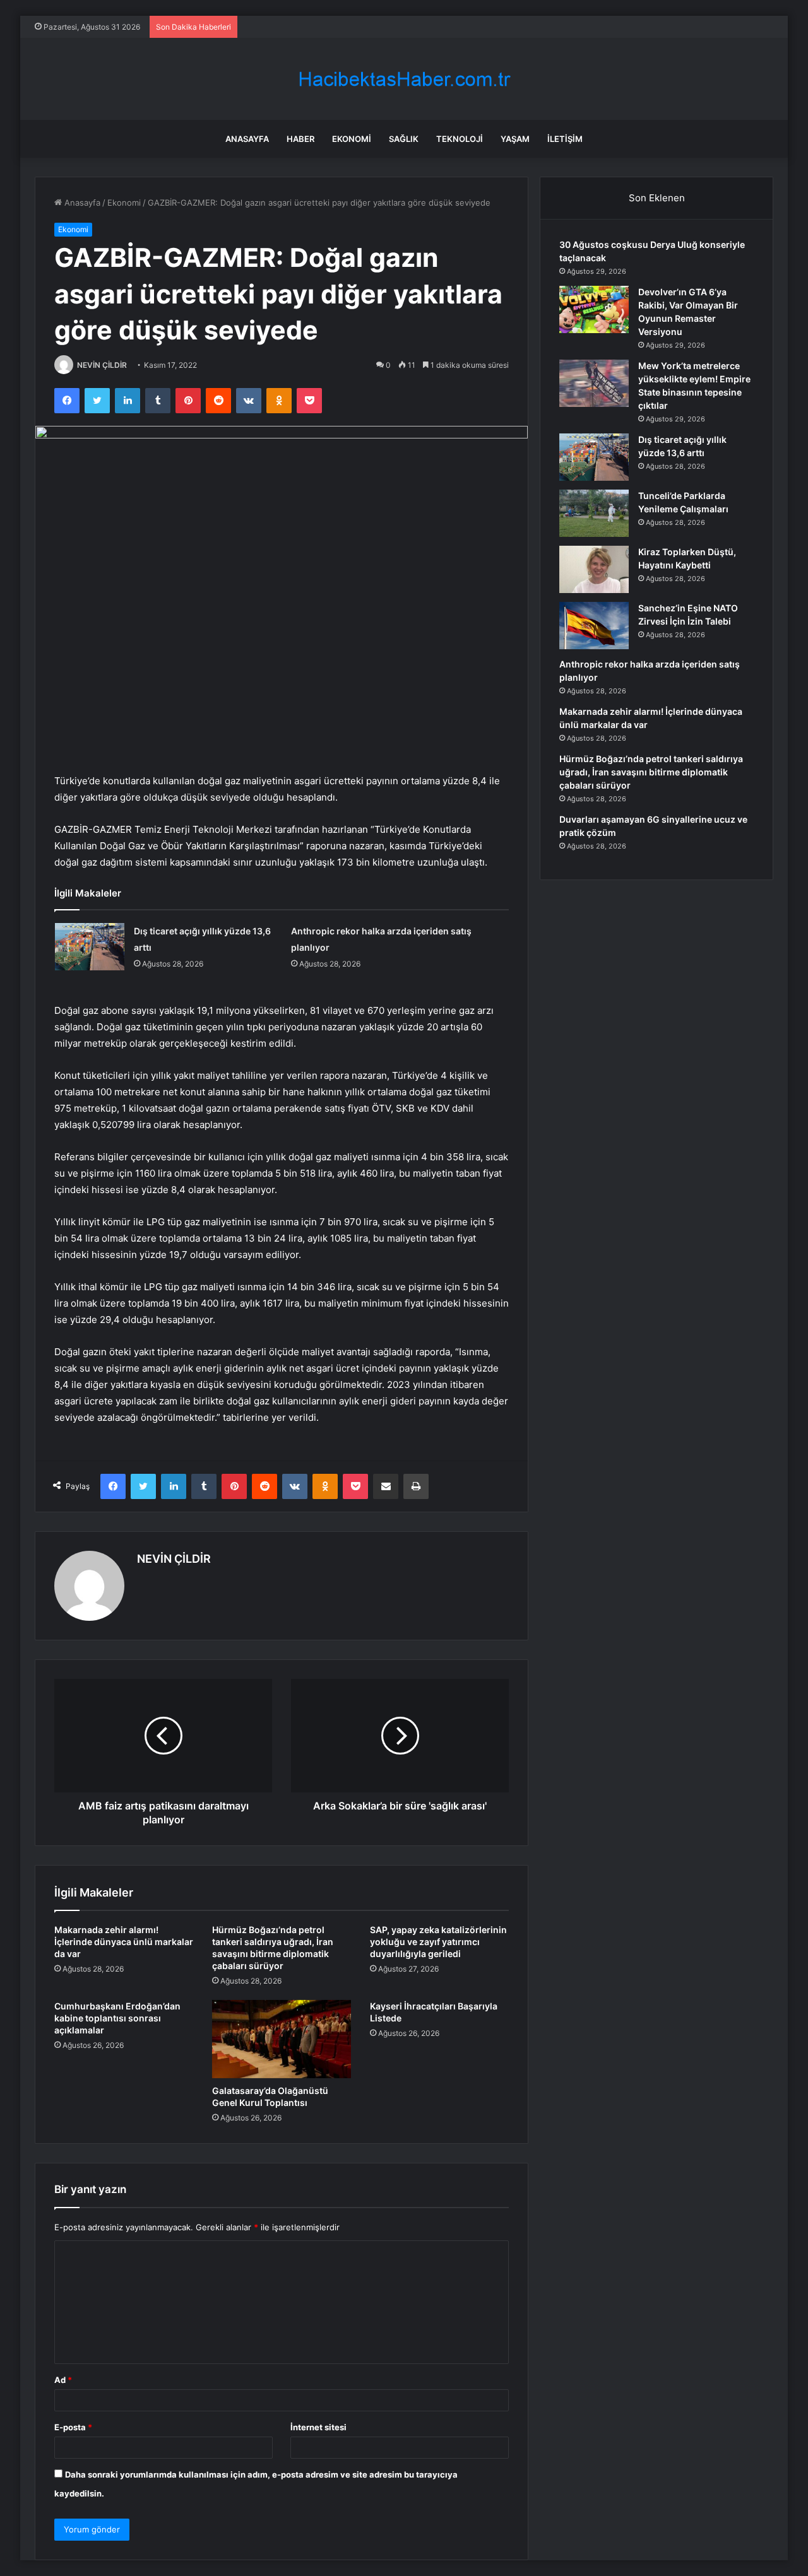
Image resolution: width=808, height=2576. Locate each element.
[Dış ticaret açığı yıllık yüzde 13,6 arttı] (90, 947)
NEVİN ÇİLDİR (102, 365)
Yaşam (515, 139)
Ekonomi (352, 139)
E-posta (73, 2427)
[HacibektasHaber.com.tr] (404, 79)
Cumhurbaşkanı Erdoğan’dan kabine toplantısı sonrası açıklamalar (117, 2018)
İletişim (565, 139)
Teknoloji (460, 139)
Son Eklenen (657, 198)
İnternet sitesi (318, 2427)
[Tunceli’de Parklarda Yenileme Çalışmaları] (594, 513)
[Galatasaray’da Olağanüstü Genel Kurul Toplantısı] (282, 2039)
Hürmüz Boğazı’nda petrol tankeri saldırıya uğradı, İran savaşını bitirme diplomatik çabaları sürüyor (651, 772)
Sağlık (404, 139)
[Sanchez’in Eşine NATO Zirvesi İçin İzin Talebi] (594, 626)
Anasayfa (247, 139)
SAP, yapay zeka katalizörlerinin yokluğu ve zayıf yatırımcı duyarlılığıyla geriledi (438, 1942)
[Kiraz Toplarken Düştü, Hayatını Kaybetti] (594, 569)
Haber (300, 139)
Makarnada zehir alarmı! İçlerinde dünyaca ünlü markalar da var (124, 1942)
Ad (63, 2380)
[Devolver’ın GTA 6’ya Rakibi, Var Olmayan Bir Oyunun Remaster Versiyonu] (594, 309)
